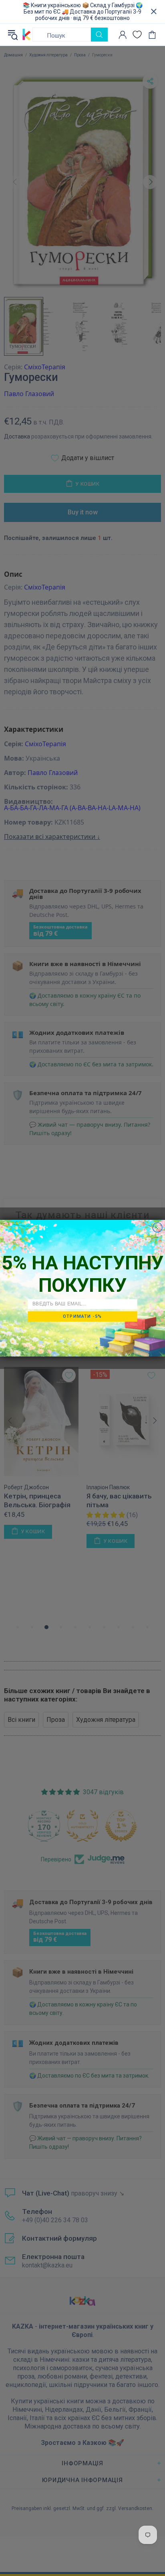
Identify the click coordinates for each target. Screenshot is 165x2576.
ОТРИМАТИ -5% (82, 1316)
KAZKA (27, 35)
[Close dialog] (157, 1227)
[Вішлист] (137, 35)
